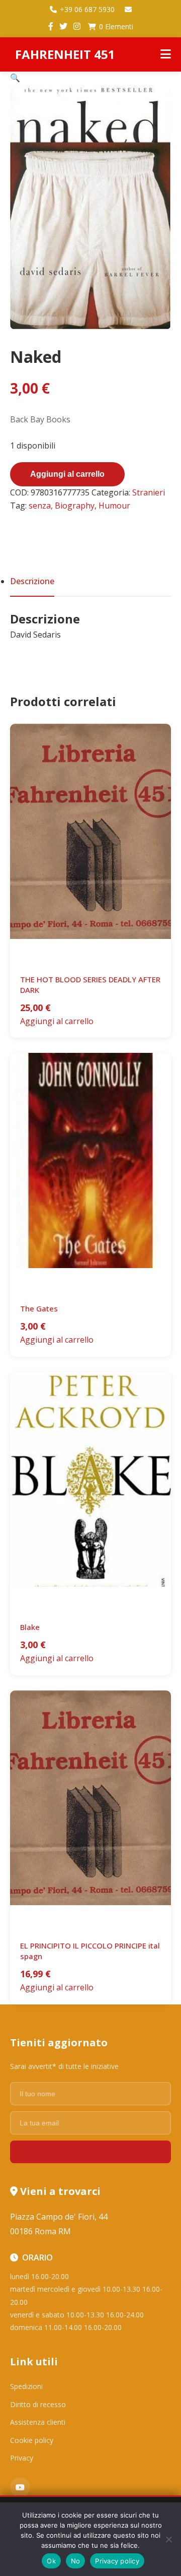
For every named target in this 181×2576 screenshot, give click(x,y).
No (76, 2561)
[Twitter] (63, 27)
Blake (30, 1627)
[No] (168, 2539)
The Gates (39, 1308)
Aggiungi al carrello (67, 474)
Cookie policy (32, 2440)
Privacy (22, 2458)
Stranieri (149, 492)
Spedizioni (26, 2386)
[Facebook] (51, 27)
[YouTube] (20, 2487)
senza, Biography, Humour (79, 506)
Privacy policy (117, 2561)
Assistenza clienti (38, 2422)
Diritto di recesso (38, 2404)
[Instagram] (77, 27)
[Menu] (166, 54)
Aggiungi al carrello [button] (57, 1021)
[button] (15, 78)
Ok (51, 2561)
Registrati (90, 2152)
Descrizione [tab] (32, 581)
